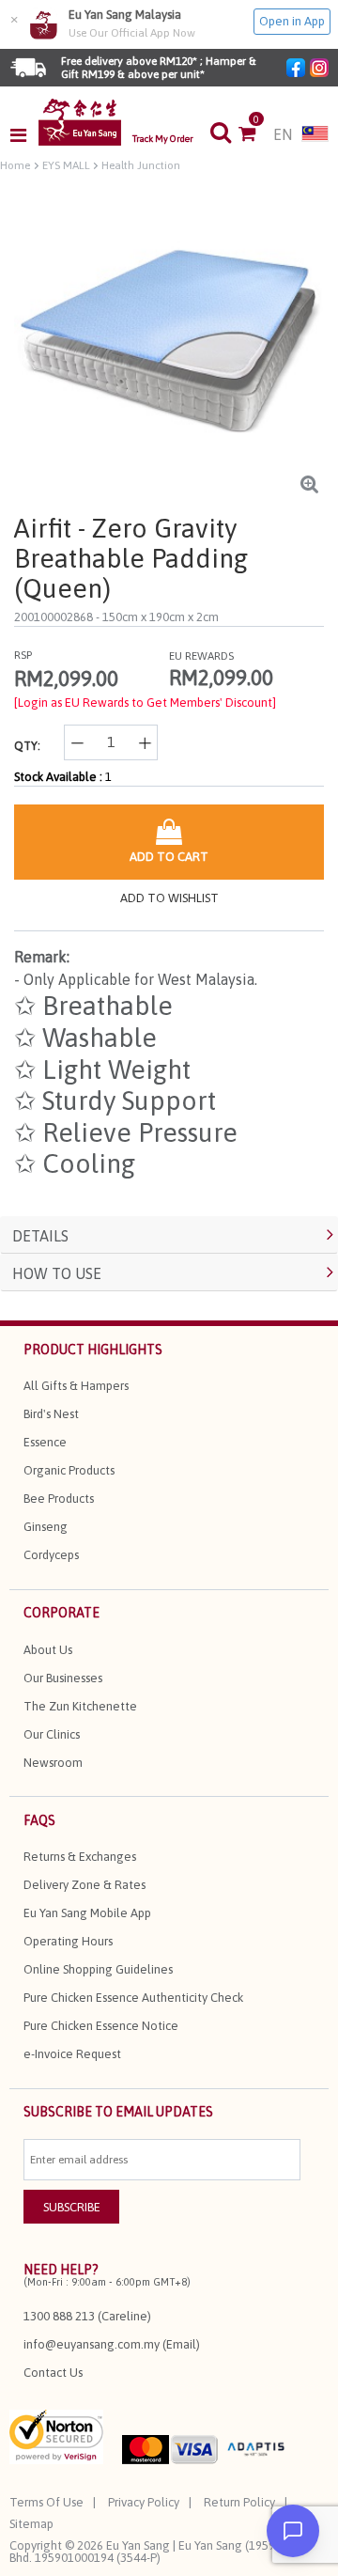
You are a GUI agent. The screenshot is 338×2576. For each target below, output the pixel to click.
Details (40, 1236)
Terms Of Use (46, 2502)
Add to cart (169, 857)
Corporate (61, 1613)
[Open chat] (293, 2531)
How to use (57, 1273)
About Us (48, 1650)
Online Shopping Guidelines (98, 1969)
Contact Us (53, 2373)
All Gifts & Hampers (76, 1386)
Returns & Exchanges (80, 1857)
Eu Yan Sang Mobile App (87, 1913)
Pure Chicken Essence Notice (101, 2026)
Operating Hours (68, 1941)
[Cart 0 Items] (256, 135)
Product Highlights (93, 1350)
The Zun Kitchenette (80, 1706)
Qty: (27, 746)
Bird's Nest (51, 1414)
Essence (45, 1442)
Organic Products (69, 1470)
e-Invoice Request (72, 2054)
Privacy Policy (144, 2502)
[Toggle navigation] (24, 135)
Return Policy (239, 2502)
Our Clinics (52, 1734)
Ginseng (46, 1527)
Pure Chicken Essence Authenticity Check (133, 1998)
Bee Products (59, 1499)
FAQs (39, 1820)
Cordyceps (51, 1555)
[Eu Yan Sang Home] (80, 122)
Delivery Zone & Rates (84, 1885)
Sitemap (31, 2524)
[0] (256, 135)
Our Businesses (63, 1678)
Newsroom (53, 1763)
